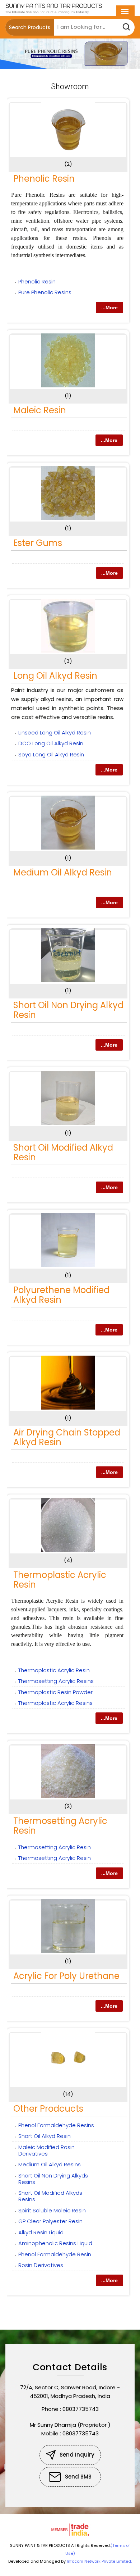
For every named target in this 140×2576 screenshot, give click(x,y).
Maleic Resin (40, 410)
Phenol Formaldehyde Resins (56, 2125)
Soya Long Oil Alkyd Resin (51, 754)
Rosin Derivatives (41, 2265)
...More (109, 308)
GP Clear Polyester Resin (50, 2221)
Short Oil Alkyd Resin (45, 2136)
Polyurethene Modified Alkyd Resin (61, 1295)
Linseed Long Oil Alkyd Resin (55, 732)
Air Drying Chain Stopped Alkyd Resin (67, 1437)
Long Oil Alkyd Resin (55, 676)
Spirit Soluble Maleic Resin (52, 2210)
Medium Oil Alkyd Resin (63, 872)
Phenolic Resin (44, 179)
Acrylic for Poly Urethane (66, 1976)
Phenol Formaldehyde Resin (55, 2254)
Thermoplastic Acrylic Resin (60, 1580)
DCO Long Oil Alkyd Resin (51, 743)
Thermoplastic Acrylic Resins (55, 1703)
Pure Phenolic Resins (45, 292)
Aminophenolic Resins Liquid (55, 2243)
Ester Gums (38, 543)
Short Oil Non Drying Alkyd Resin (68, 1010)
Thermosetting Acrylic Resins (56, 1681)
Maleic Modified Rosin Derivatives (46, 2150)
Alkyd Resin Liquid (41, 2232)
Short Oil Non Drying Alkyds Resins (53, 2179)
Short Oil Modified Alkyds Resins (50, 2196)
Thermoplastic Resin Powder (55, 1692)
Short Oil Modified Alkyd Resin (63, 1152)
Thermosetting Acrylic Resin (60, 1826)
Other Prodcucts (48, 2109)
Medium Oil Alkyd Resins (50, 2164)
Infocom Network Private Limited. (99, 2561)
